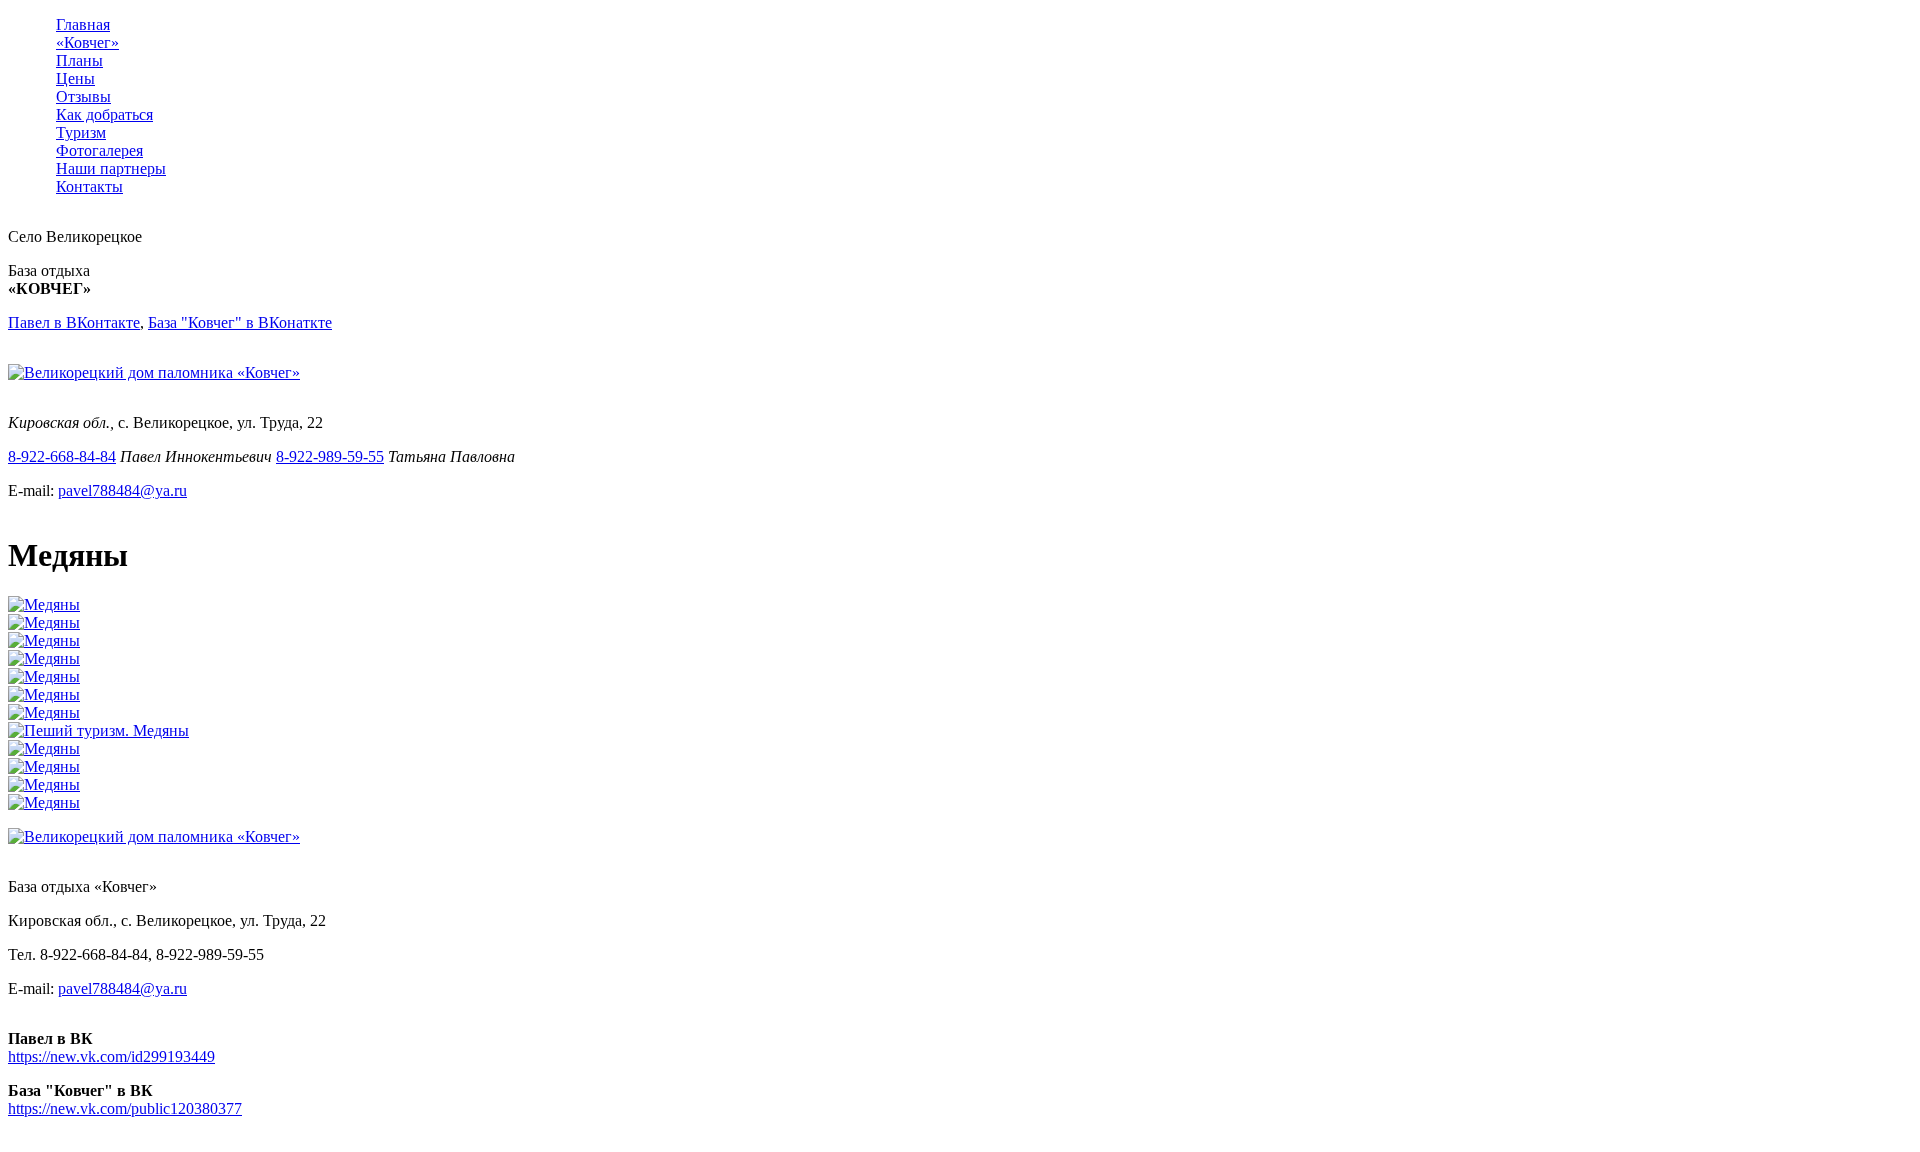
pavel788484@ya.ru (122, 490)
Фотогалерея (99, 150)
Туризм (81, 132)
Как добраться (104, 114)
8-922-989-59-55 (330, 456)
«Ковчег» (87, 42)
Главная (83, 24)
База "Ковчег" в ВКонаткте (240, 322)
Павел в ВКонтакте (74, 322)
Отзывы (83, 96)
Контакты (89, 186)
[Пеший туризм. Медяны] (98, 730)
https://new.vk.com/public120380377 (125, 1108)
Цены (75, 78)
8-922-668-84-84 (62, 456)
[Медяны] (44, 604)
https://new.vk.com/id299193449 (111, 1056)
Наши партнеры (111, 168)
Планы (79, 60)
